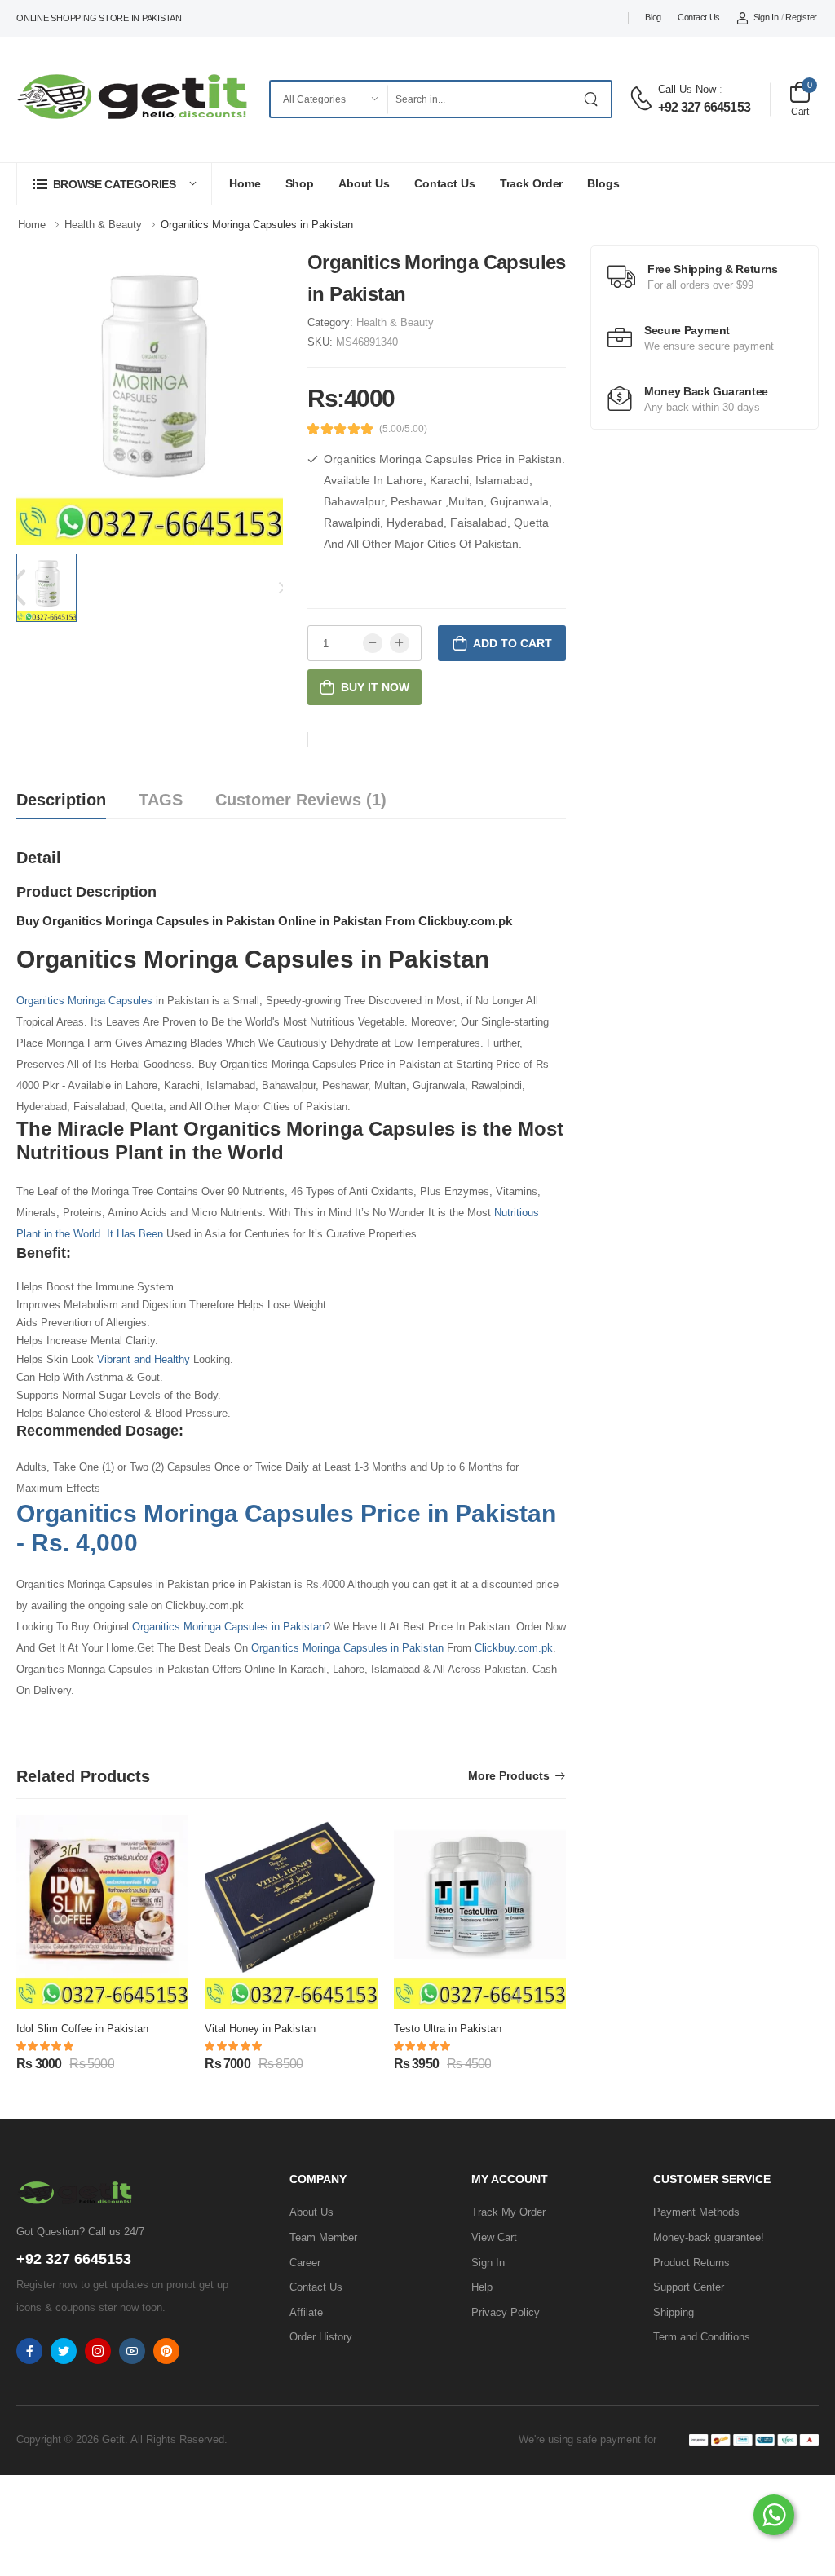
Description (61, 800)
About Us (364, 183)
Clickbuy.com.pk (514, 1648)
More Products (509, 1776)
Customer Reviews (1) (301, 800)
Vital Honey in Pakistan (260, 2029)
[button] (114, 184)
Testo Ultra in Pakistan (448, 2029)
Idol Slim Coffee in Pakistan (82, 2029)
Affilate (306, 2312)
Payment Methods (696, 2212)
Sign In (766, 17)
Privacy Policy (506, 2312)
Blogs (603, 183)
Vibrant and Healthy (144, 1359)
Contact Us (699, 17)
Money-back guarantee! (709, 2237)
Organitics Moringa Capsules (84, 1001)
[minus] (373, 643)
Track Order (532, 183)
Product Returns (691, 2263)
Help (482, 2287)
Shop (300, 183)
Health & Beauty (395, 322)
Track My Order (508, 2212)
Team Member (323, 2237)
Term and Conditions (702, 2337)
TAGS (161, 800)
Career (305, 2263)
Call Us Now (687, 89)
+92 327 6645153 (704, 107)
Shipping (674, 2312)
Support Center (689, 2287)
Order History (321, 2337)
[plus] (400, 643)
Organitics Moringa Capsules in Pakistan (228, 1627)
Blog (653, 17)
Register (801, 17)
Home (245, 183)
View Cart (494, 2237)
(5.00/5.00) (403, 429)
